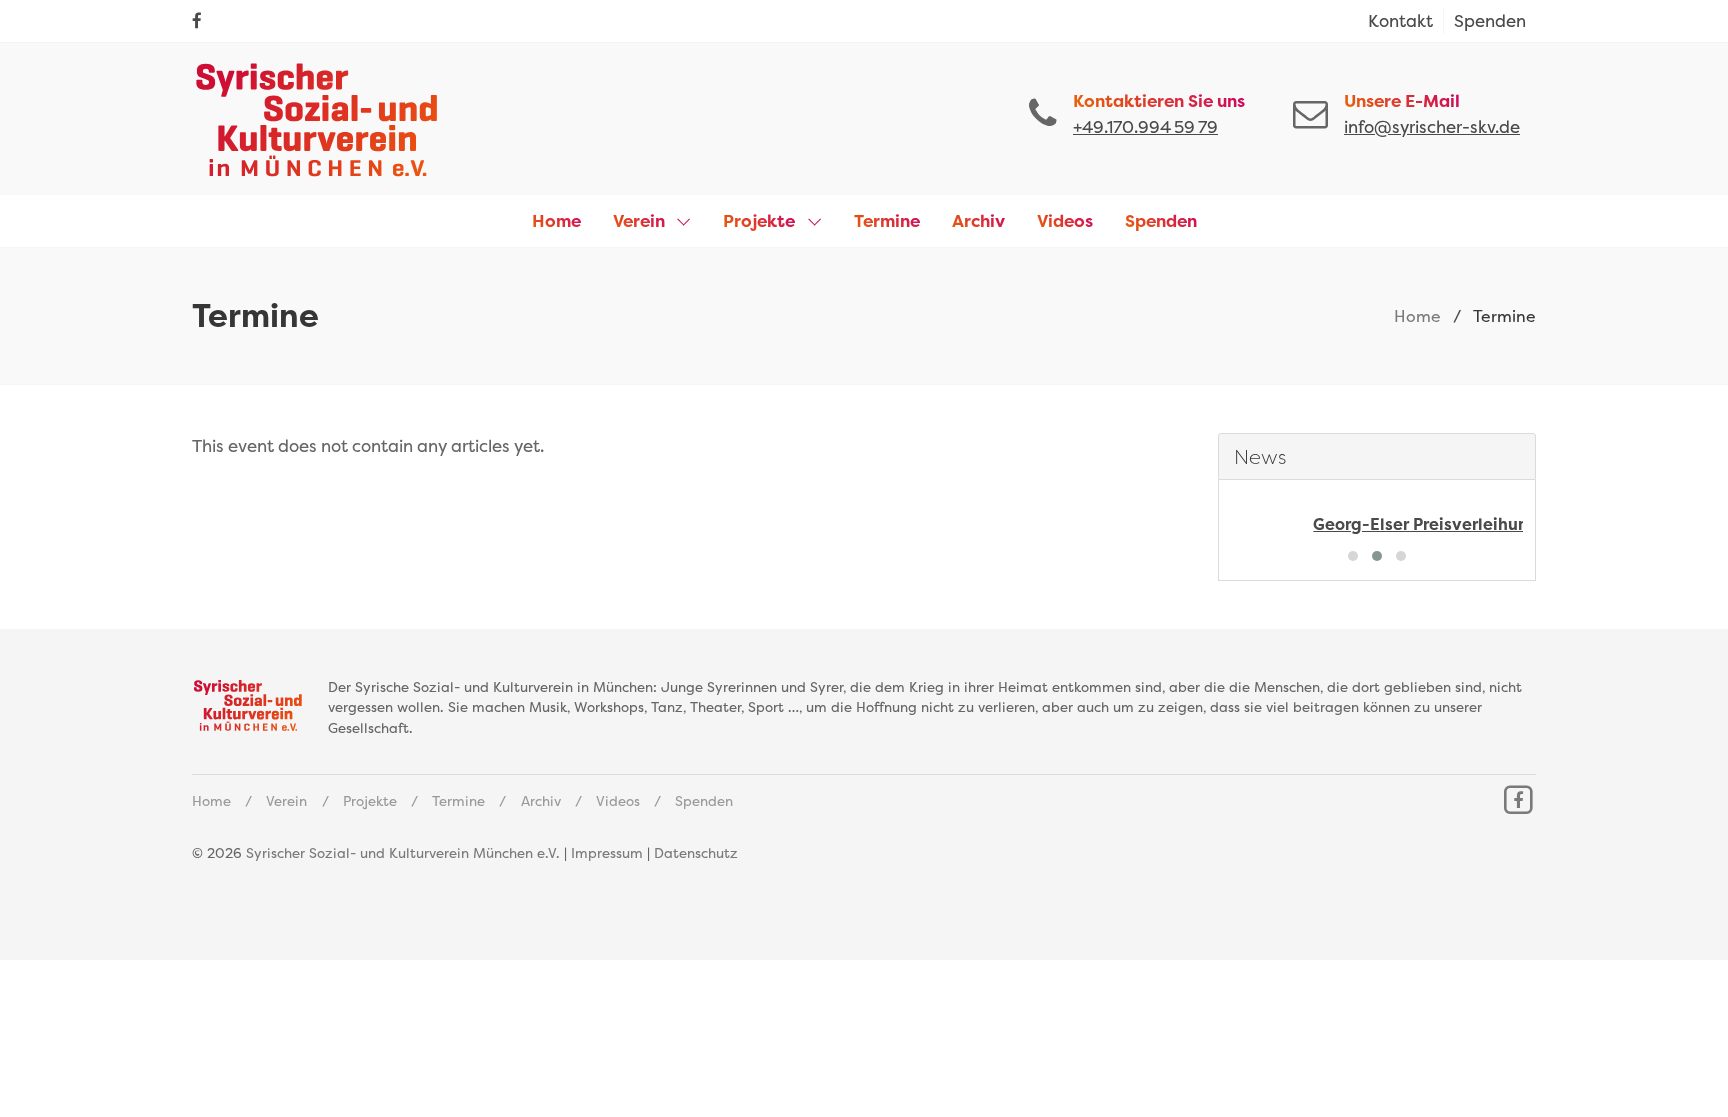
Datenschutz (696, 853)
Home (1417, 316)
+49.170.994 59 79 (1145, 126)
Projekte (370, 801)
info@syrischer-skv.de (1432, 126)
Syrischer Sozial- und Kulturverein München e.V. (403, 853)
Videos (618, 801)
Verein (286, 801)
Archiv (541, 801)
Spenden (704, 801)
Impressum (607, 853)
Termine (458, 801)
